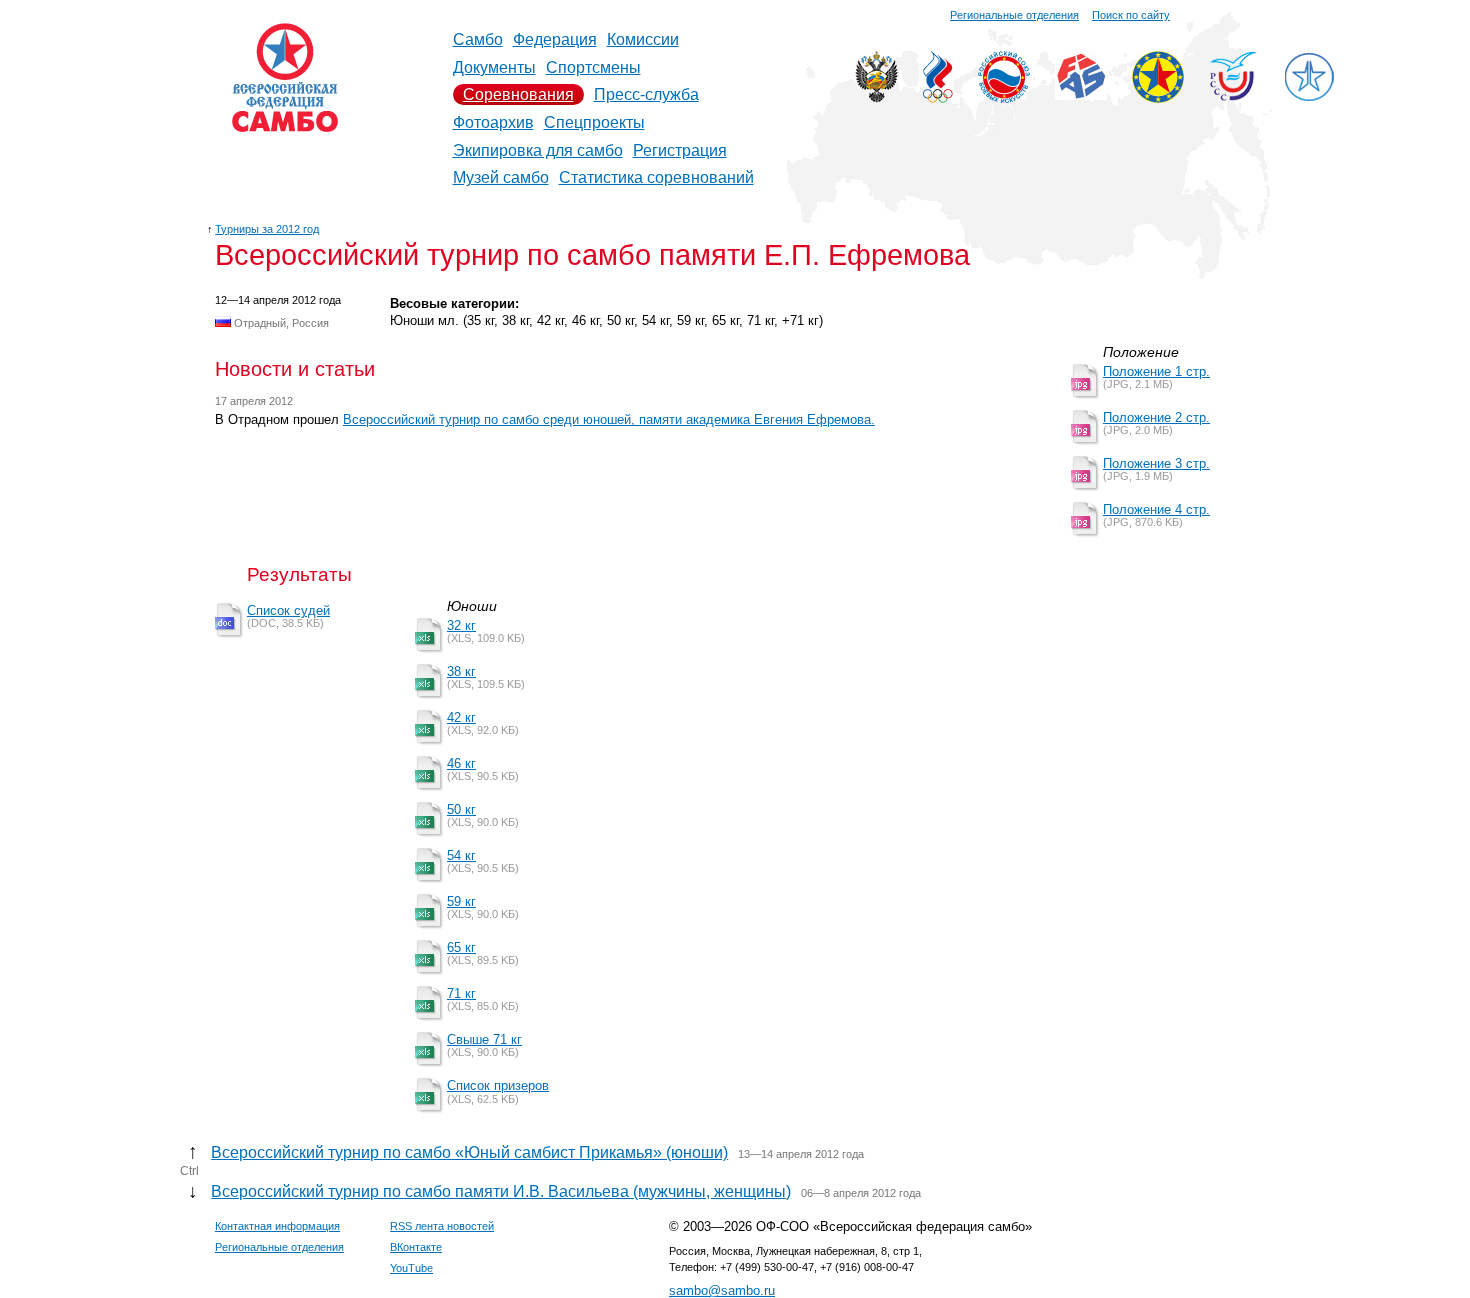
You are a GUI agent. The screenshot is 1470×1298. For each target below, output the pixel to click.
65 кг (461, 947)
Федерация (555, 39)
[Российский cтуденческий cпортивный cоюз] (1233, 95)
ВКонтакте (416, 1247)
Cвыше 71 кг (484, 1039)
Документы (494, 67)
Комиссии (643, 39)
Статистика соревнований (656, 177)
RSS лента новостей (442, 1226)
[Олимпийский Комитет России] (938, 97)
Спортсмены (593, 67)
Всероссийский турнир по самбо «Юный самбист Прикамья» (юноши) (469, 1152)
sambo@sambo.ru (722, 1290)
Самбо (478, 39)
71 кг (461, 993)
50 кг (461, 809)
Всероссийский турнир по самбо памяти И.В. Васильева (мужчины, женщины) (501, 1191)
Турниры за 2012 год (267, 229)
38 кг (461, 671)
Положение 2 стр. (1156, 417)
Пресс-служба (646, 94)
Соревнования (518, 94)
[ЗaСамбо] (1309, 97)
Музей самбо (501, 177)
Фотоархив (493, 122)
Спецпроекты (594, 122)
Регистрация (680, 150)
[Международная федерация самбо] (1081, 94)
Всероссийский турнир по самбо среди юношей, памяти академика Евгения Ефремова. (609, 419)
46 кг (461, 763)
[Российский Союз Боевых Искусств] (1004, 97)
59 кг (461, 901)
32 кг (461, 625)
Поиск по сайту (1131, 15)
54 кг (461, 855)
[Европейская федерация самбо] (1158, 97)
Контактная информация (277, 1226)
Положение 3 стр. (1156, 463)
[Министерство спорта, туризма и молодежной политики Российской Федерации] (876, 97)
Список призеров (498, 1085)
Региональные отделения (1014, 15)
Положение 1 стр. (1156, 371)
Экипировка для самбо (538, 150)
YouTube (411, 1268)
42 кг (461, 717)
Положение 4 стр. (1156, 509)
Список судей (288, 610)
